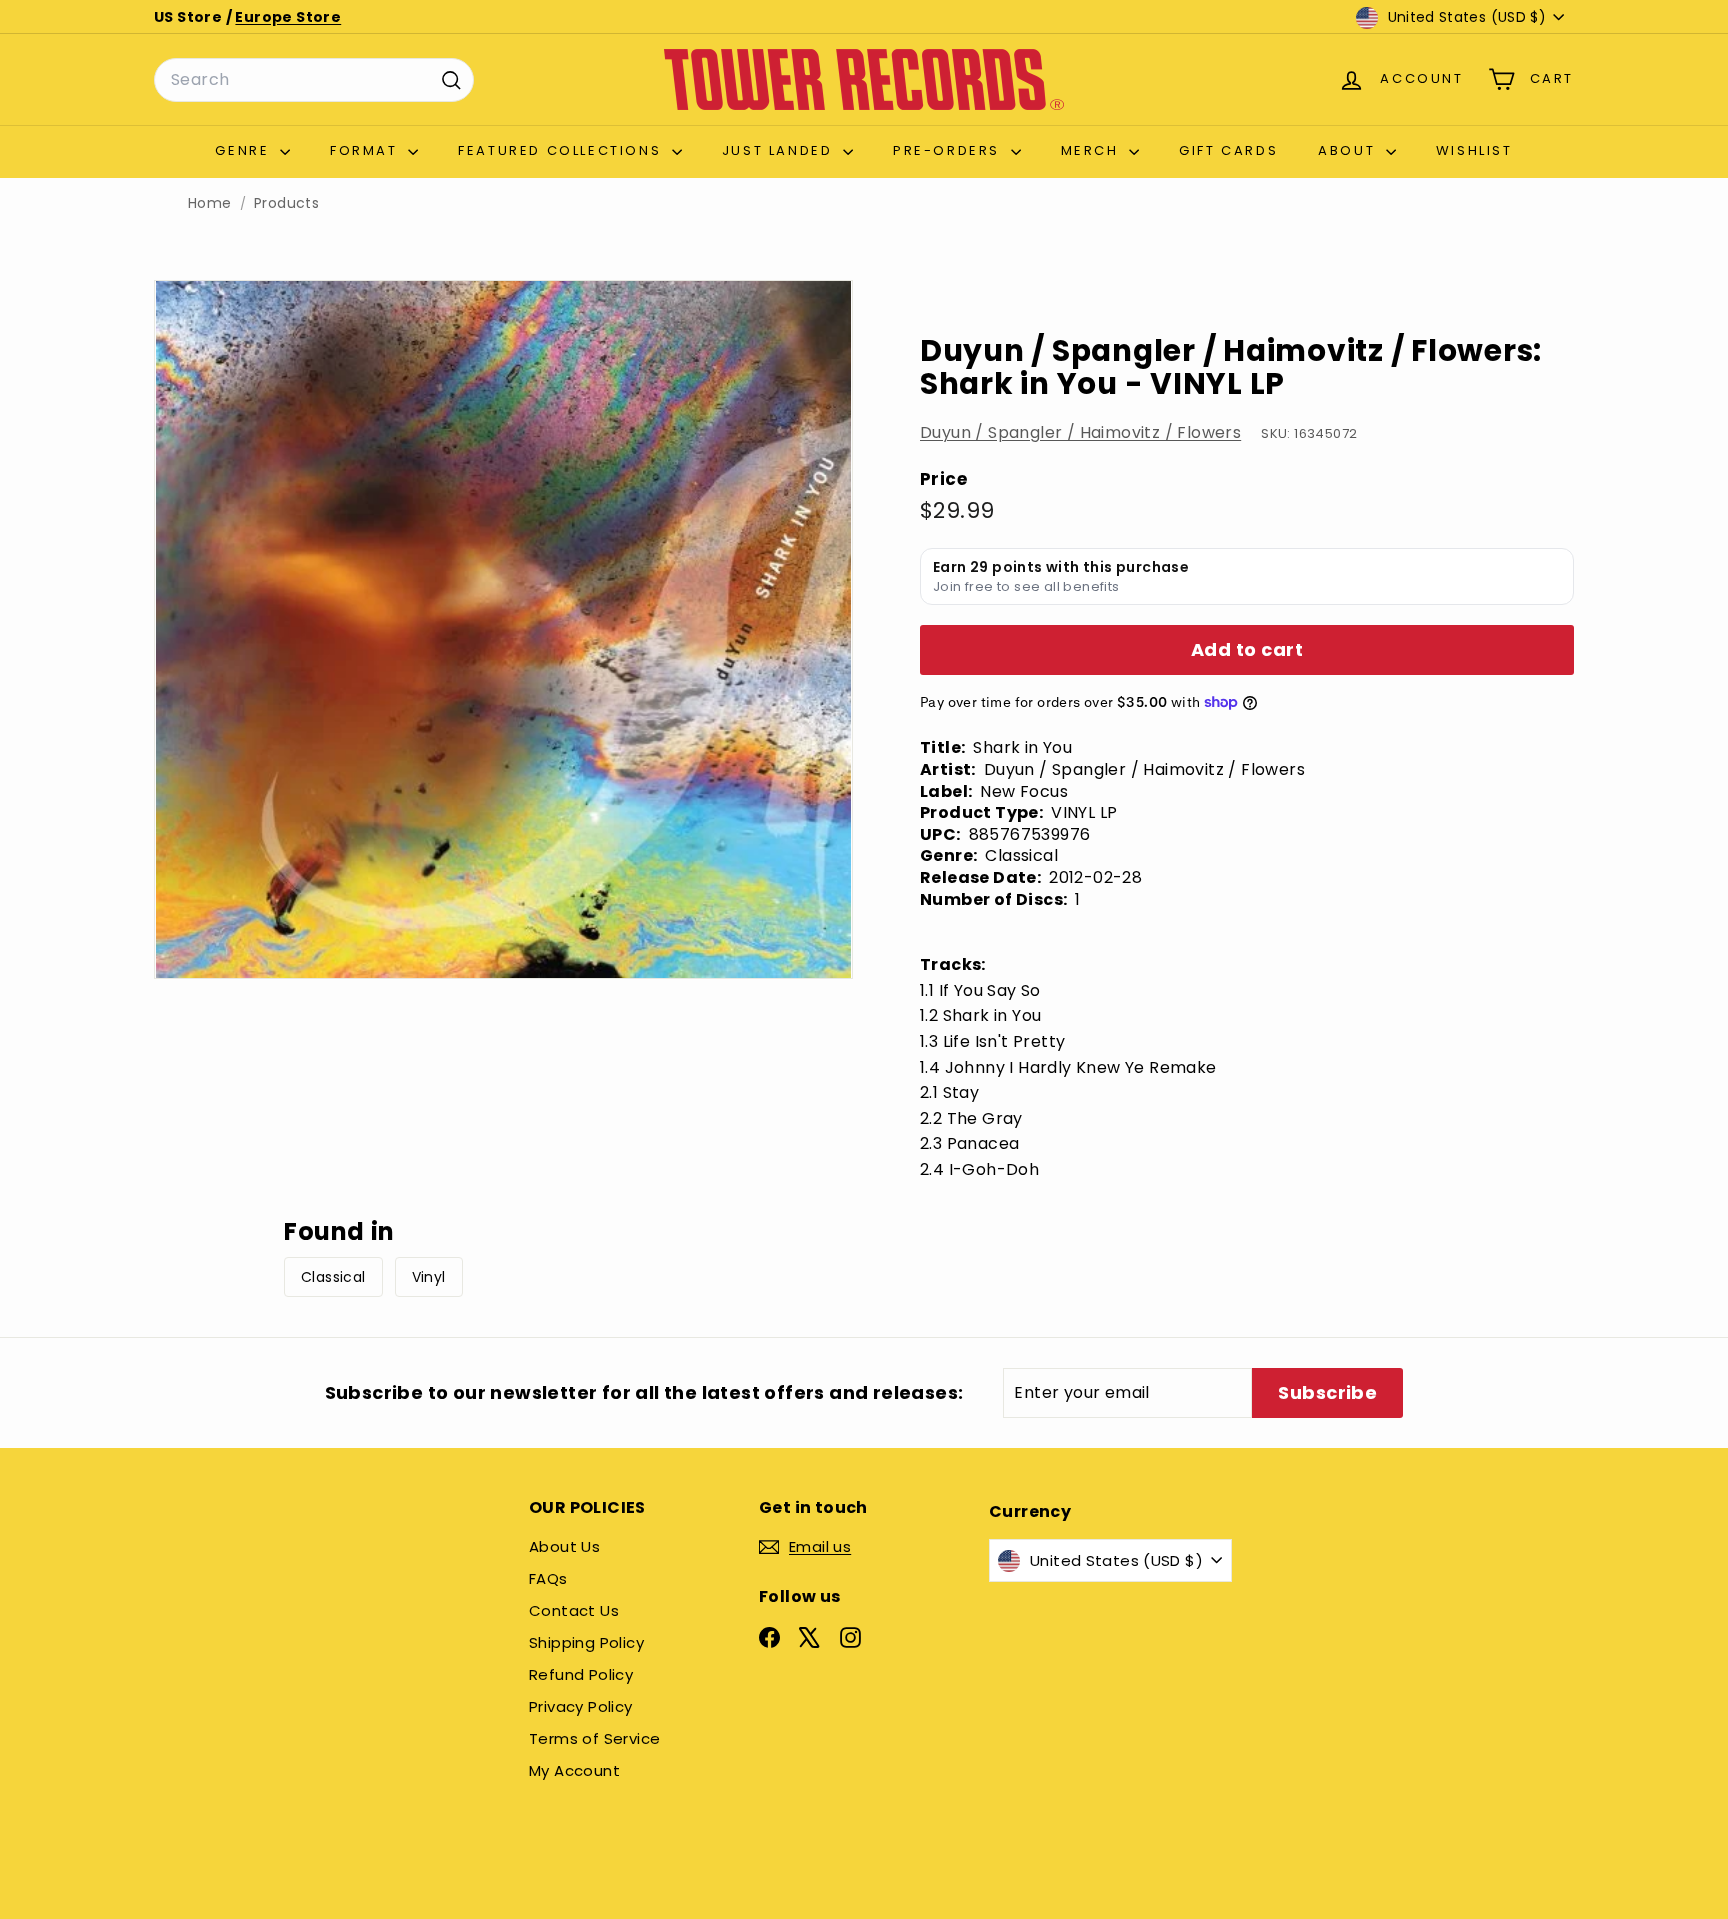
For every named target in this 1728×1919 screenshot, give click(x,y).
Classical (333, 1277)
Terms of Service (594, 1738)
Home (210, 203)
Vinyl (429, 1277)
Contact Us (574, 1610)
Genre (245, 150)
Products (286, 203)
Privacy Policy (581, 1706)
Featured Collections (562, 150)
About (1349, 150)
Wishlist (1474, 150)
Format (366, 150)
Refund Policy (581, 1674)
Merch (1093, 150)
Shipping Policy (586, 1642)
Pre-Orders (949, 150)
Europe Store (288, 17)
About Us (564, 1546)
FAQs (548, 1578)
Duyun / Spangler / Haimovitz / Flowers (1080, 432)
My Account (574, 1770)
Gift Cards (1228, 150)
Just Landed (780, 150)
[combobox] (314, 80)
